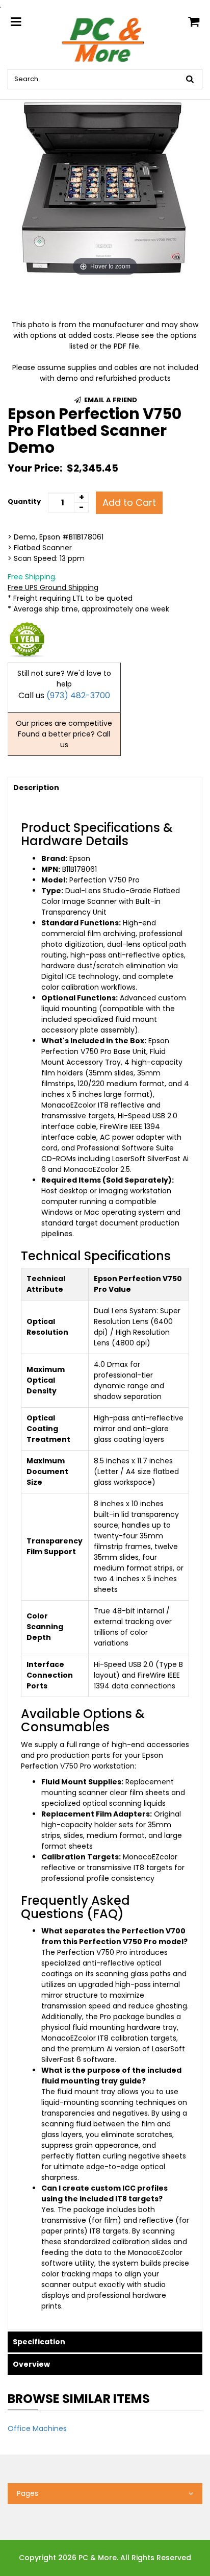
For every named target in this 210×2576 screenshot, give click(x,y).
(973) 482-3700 (78, 695)
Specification (39, 2342)
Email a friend (110, 400)
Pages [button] (28, 2493)
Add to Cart (129, 502)
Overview (31, 2364)
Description (36, 788)
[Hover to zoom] (105, 189)
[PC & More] (105, 39)
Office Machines (37, 2428)
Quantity (24, 501)
